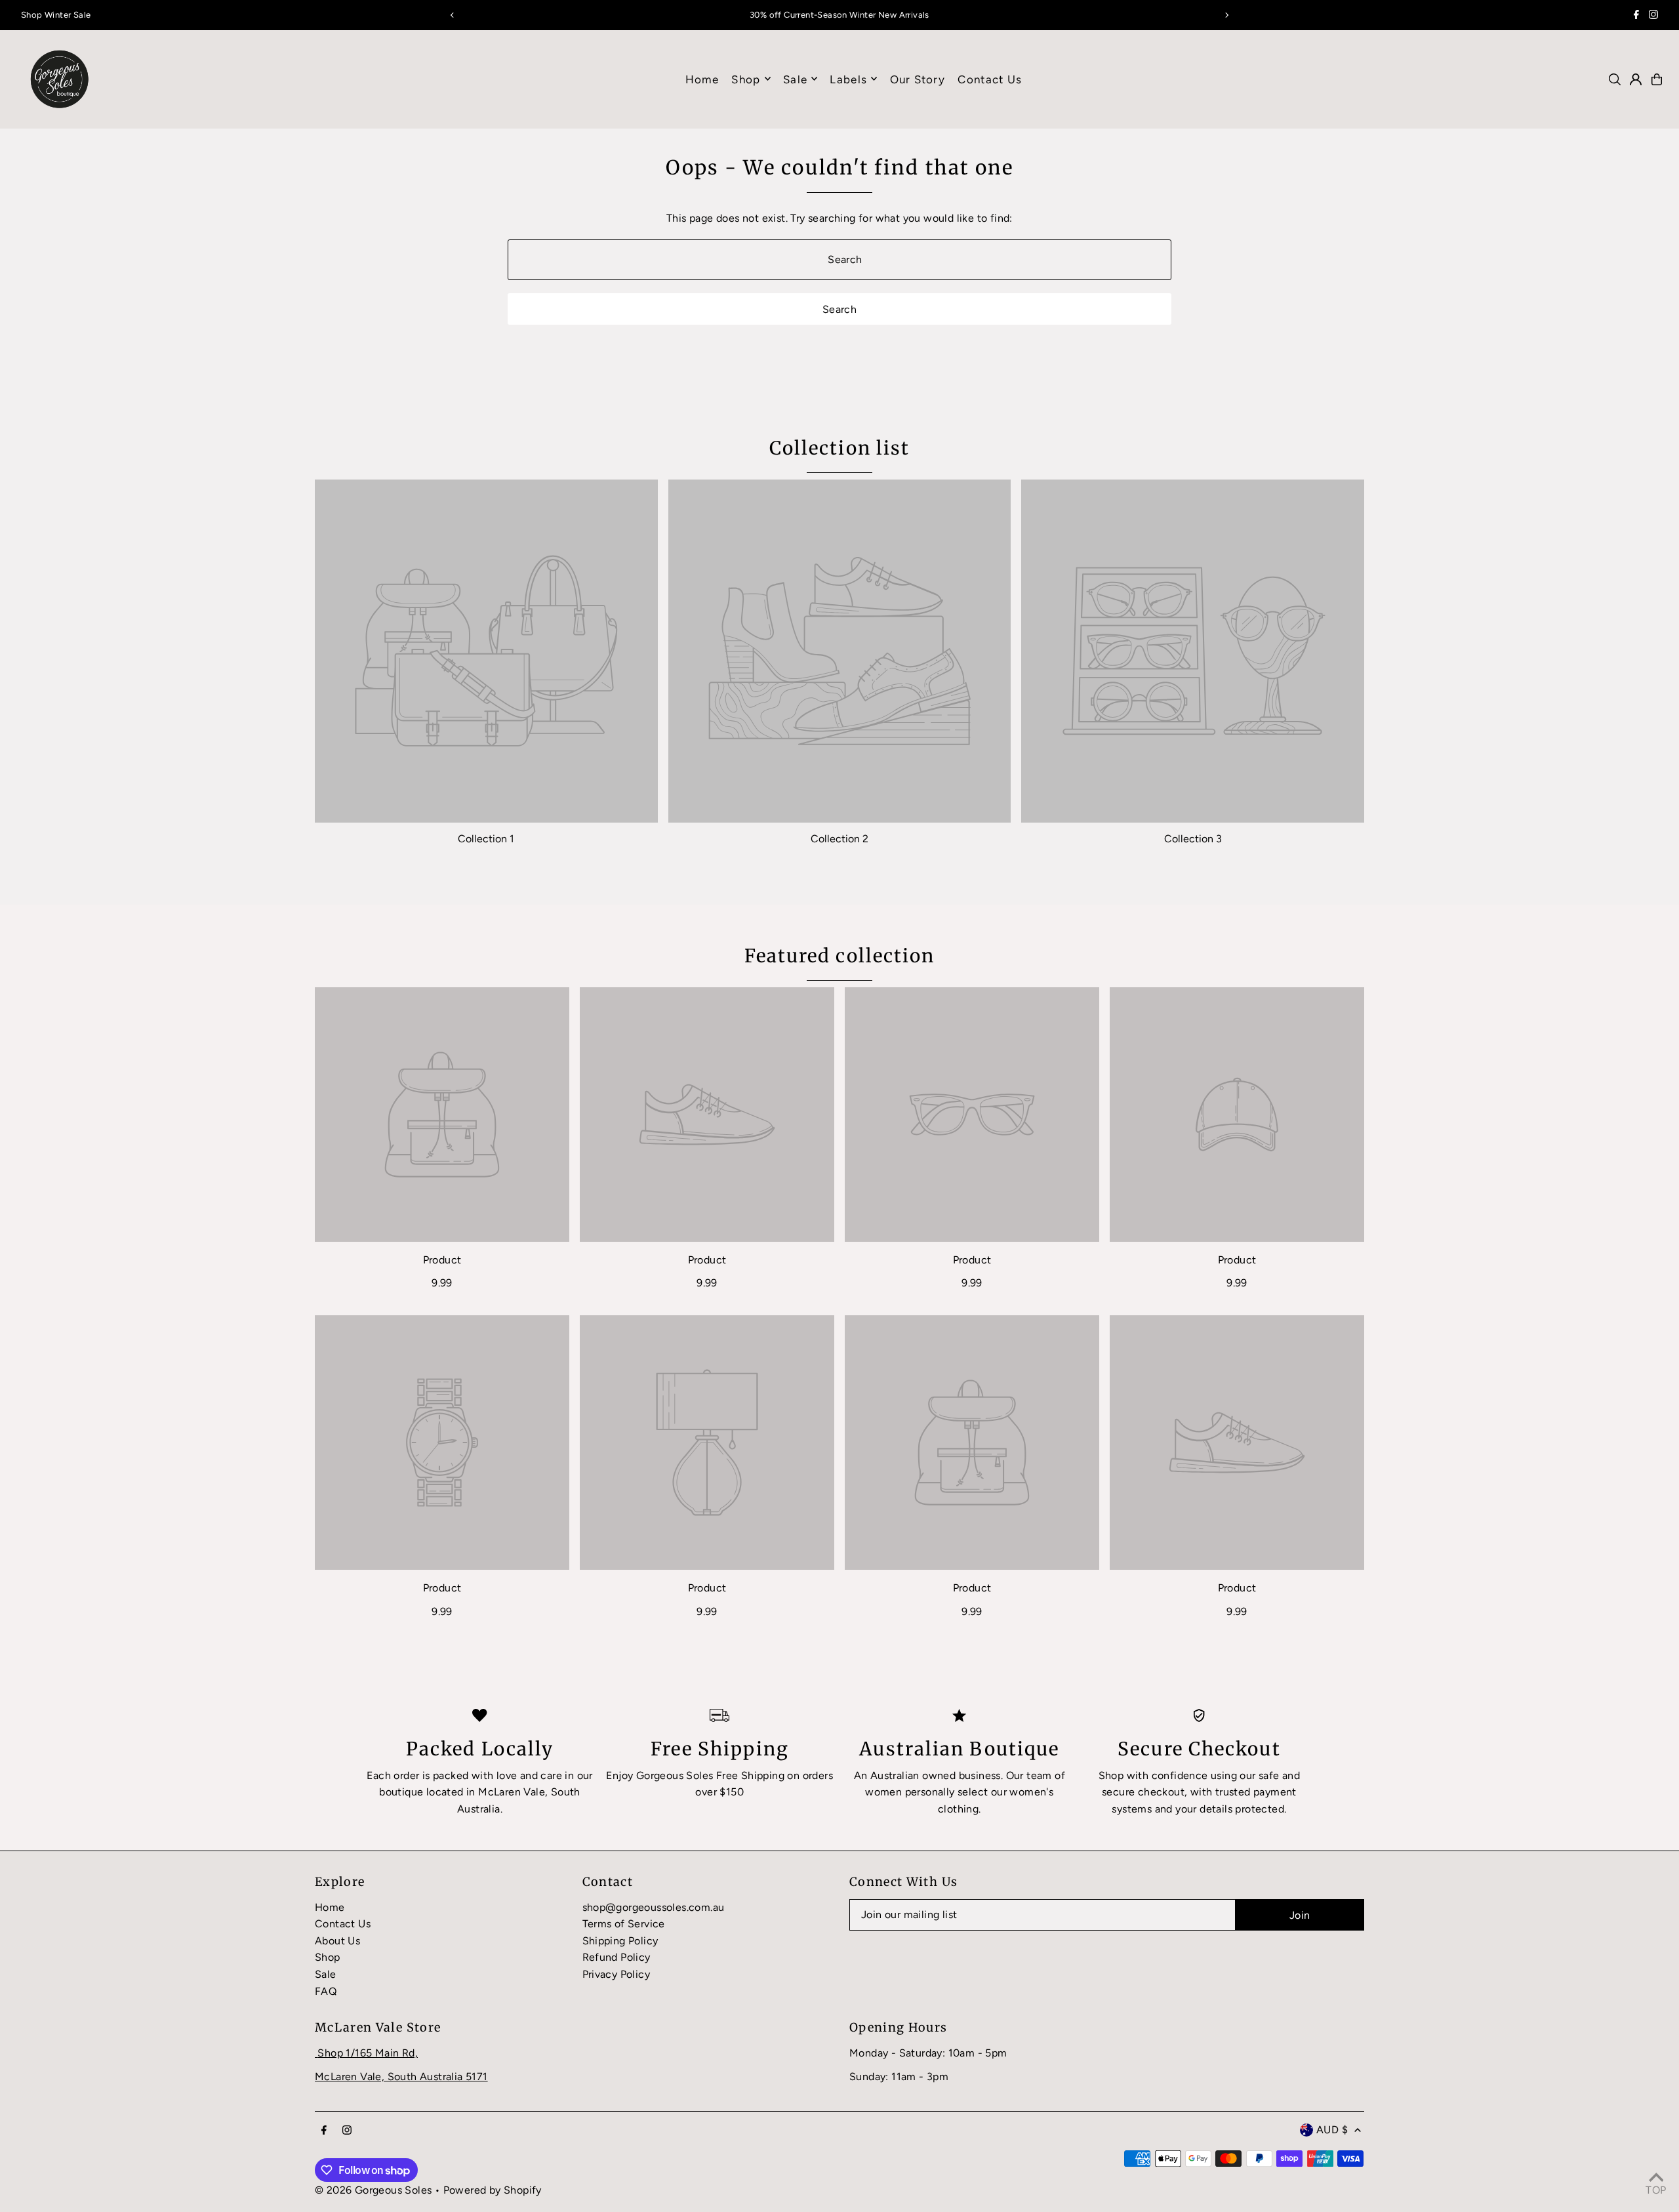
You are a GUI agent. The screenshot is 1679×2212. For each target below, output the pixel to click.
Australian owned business (936, 1775)
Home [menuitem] (702, 79)
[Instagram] (1653, 16)
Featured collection (840, 956)
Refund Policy (617, 1957)
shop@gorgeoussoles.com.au (654, 1907)
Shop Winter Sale (56, 15)
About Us (337, 1941)
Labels (848, 79)
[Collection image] (486, 651)
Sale (326, 1974)
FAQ (326, 1991)
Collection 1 (486, 839)
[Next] (1226, 15)
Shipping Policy (620, 1941)
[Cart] (1657, 79)
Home (330, 1907)
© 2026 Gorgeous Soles (373, 2190)
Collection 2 (839, 839)
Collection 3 (1193, 839)
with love (495, 1775)
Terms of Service (624, 1924)
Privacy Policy (617, 1974)
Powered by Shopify (493, 2190)
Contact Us (343, 1924)
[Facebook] (1636, 16)
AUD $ (1332, 2130)
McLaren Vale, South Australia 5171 (401, 2077)
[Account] (1636, 79)
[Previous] (453, 15)
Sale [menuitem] (795, 79)
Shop (746, 79)
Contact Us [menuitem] (990, 79)
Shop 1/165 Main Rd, (368, 2053)
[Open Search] (1615, 79)
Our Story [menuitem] (918, 79)
